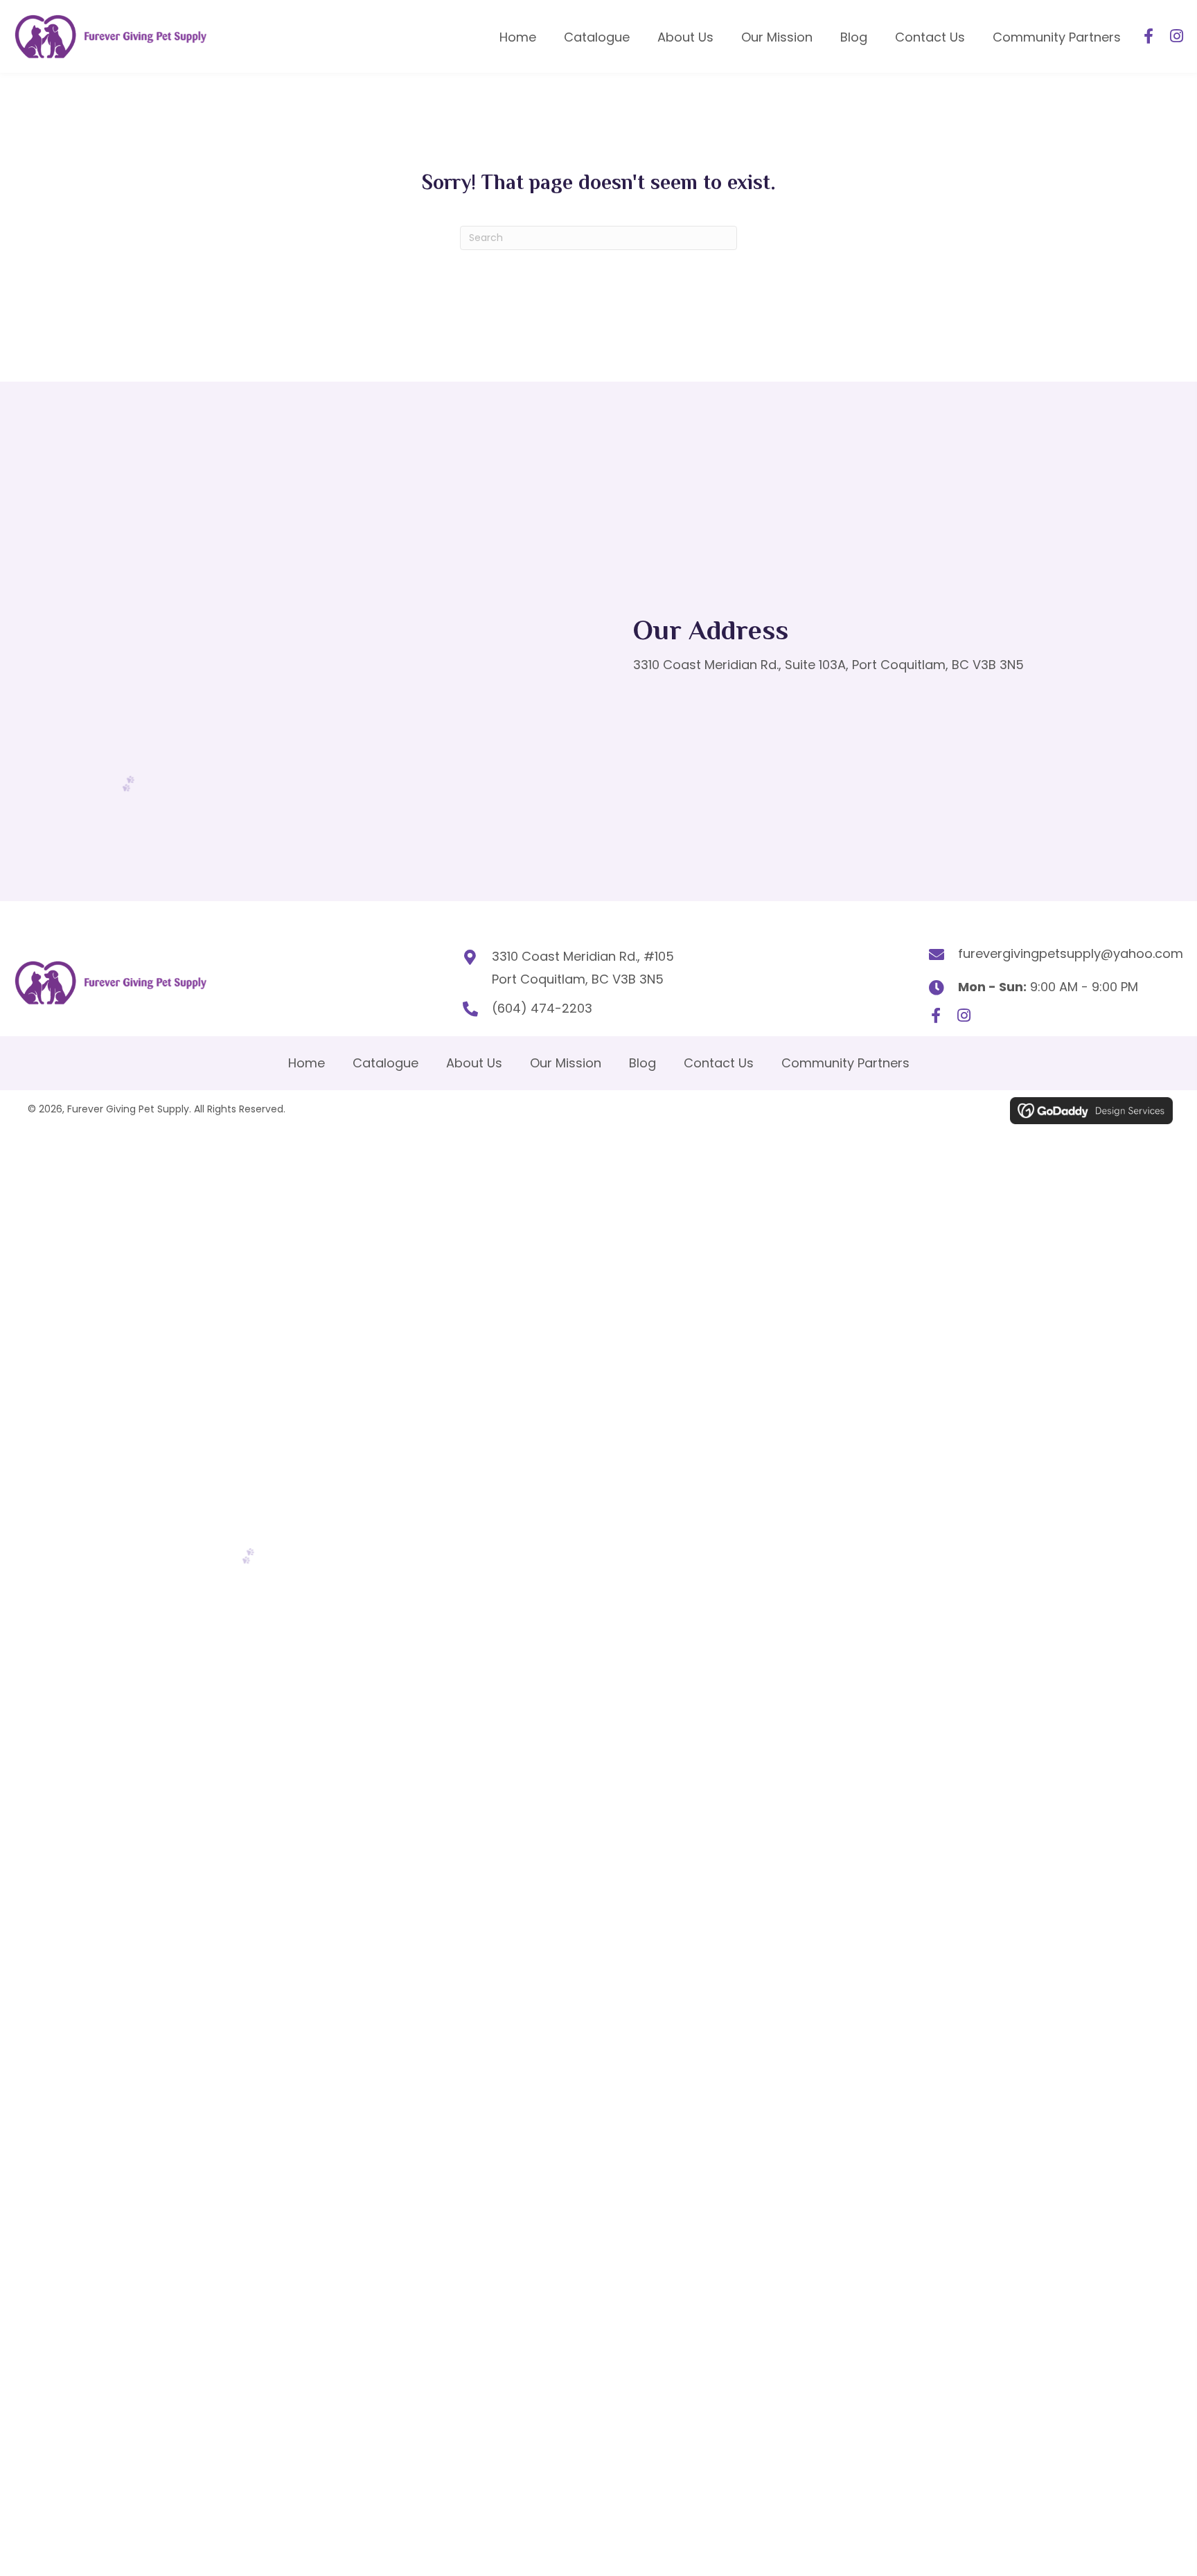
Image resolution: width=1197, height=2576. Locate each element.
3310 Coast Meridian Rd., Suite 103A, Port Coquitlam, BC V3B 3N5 (828, 665)
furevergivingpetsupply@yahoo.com (1071, 953)
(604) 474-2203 (542, 1008)
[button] (1149, 36)
